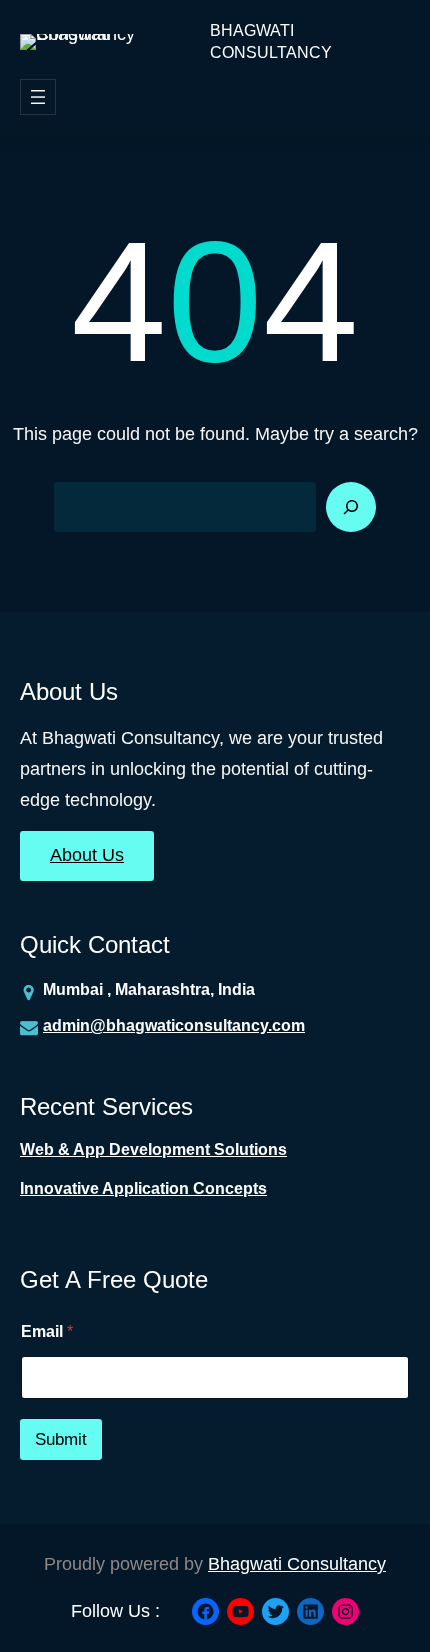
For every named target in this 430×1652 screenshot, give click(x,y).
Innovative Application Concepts (143, 1188)
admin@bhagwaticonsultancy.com (174, 1025)
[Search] (351, 507)
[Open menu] (38, 97)
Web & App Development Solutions (153, 1149)
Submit (61, 1439)
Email (47, 1331)
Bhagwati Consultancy (271, 41)
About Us (87, 855)
